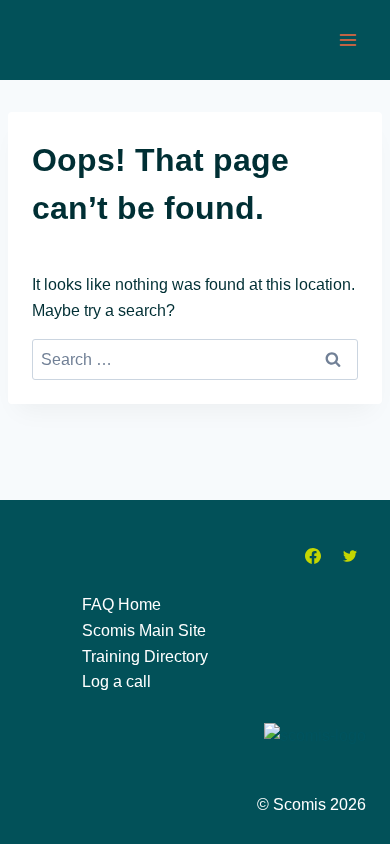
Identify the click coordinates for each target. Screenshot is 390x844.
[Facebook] (313, 556)
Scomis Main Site (144, 630)
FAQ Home (121, 604)
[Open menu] (347, 39)
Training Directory (145, 656)
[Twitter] (350, 556)
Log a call (116, 681)
